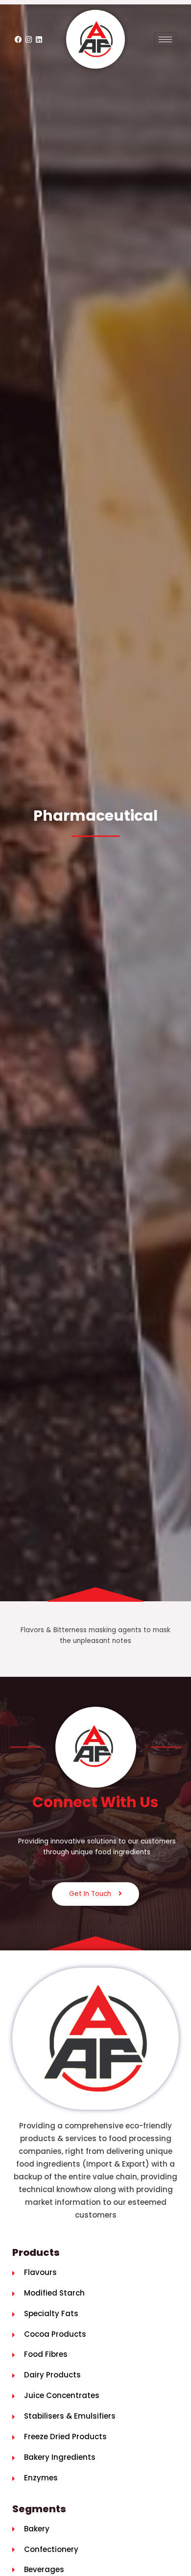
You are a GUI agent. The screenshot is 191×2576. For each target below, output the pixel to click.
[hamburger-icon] (165, 39)
